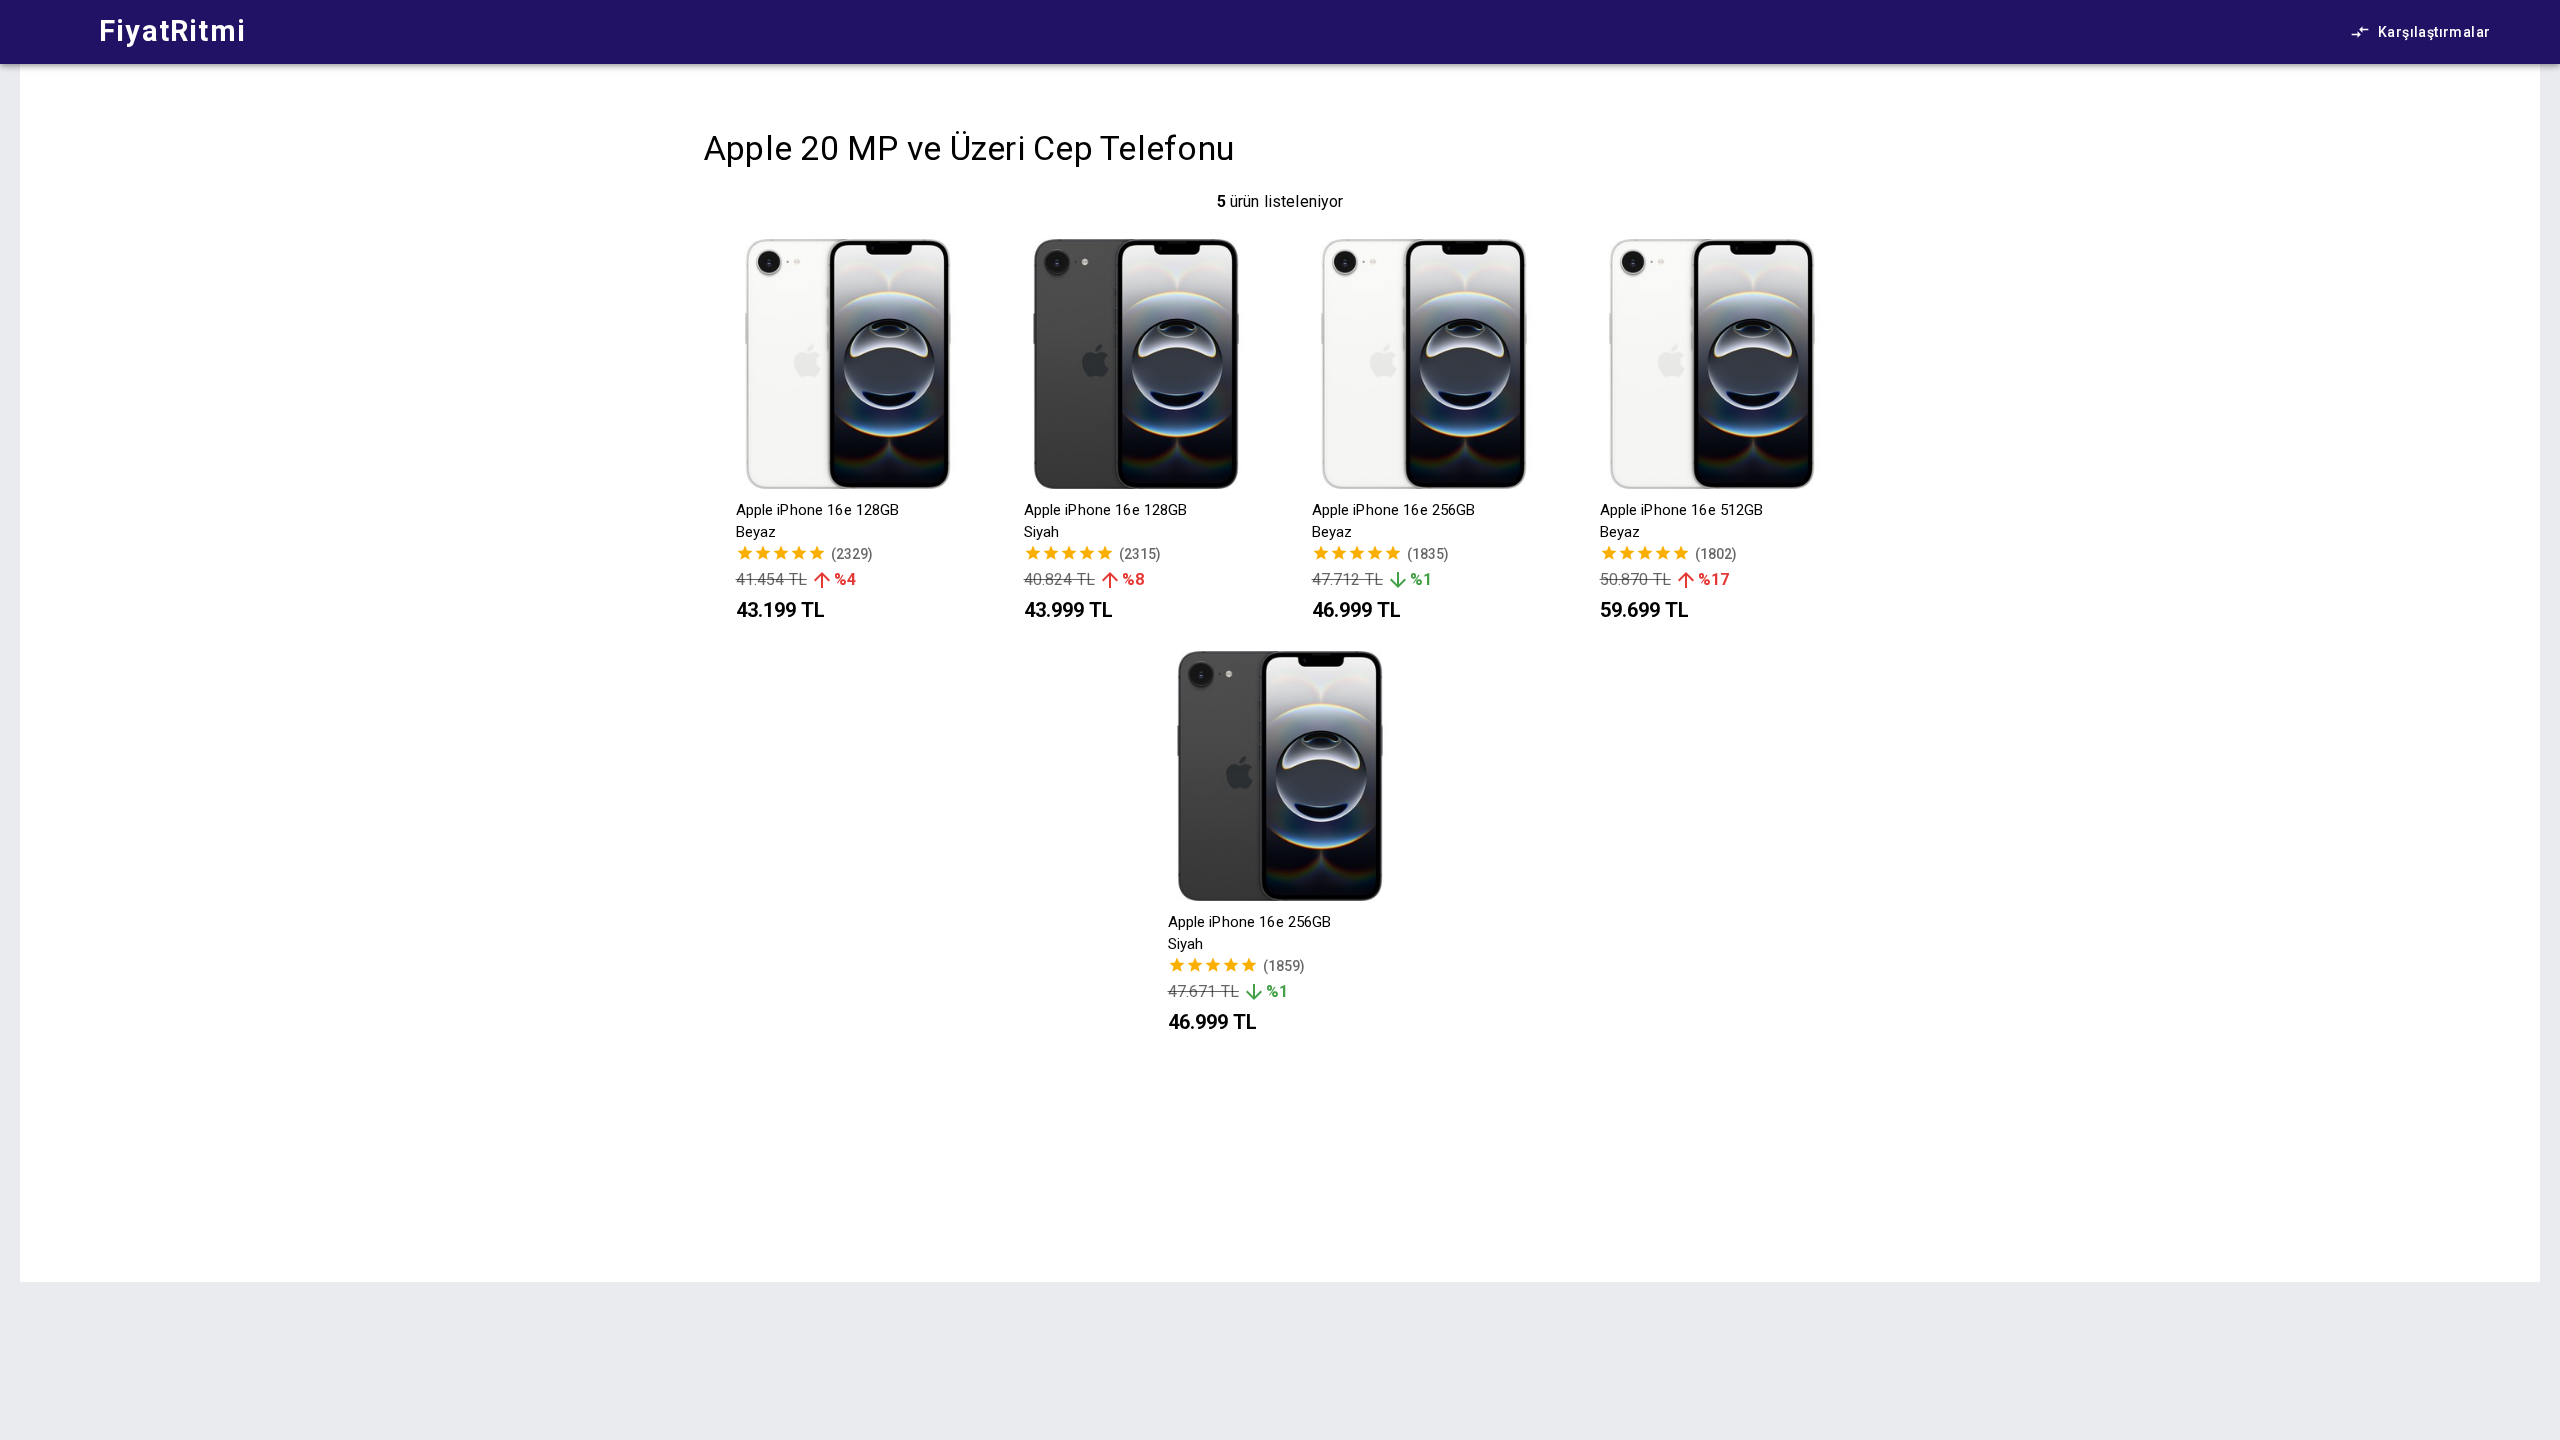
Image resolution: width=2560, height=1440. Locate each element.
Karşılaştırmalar (2434, 32)
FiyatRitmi (172, 31)
